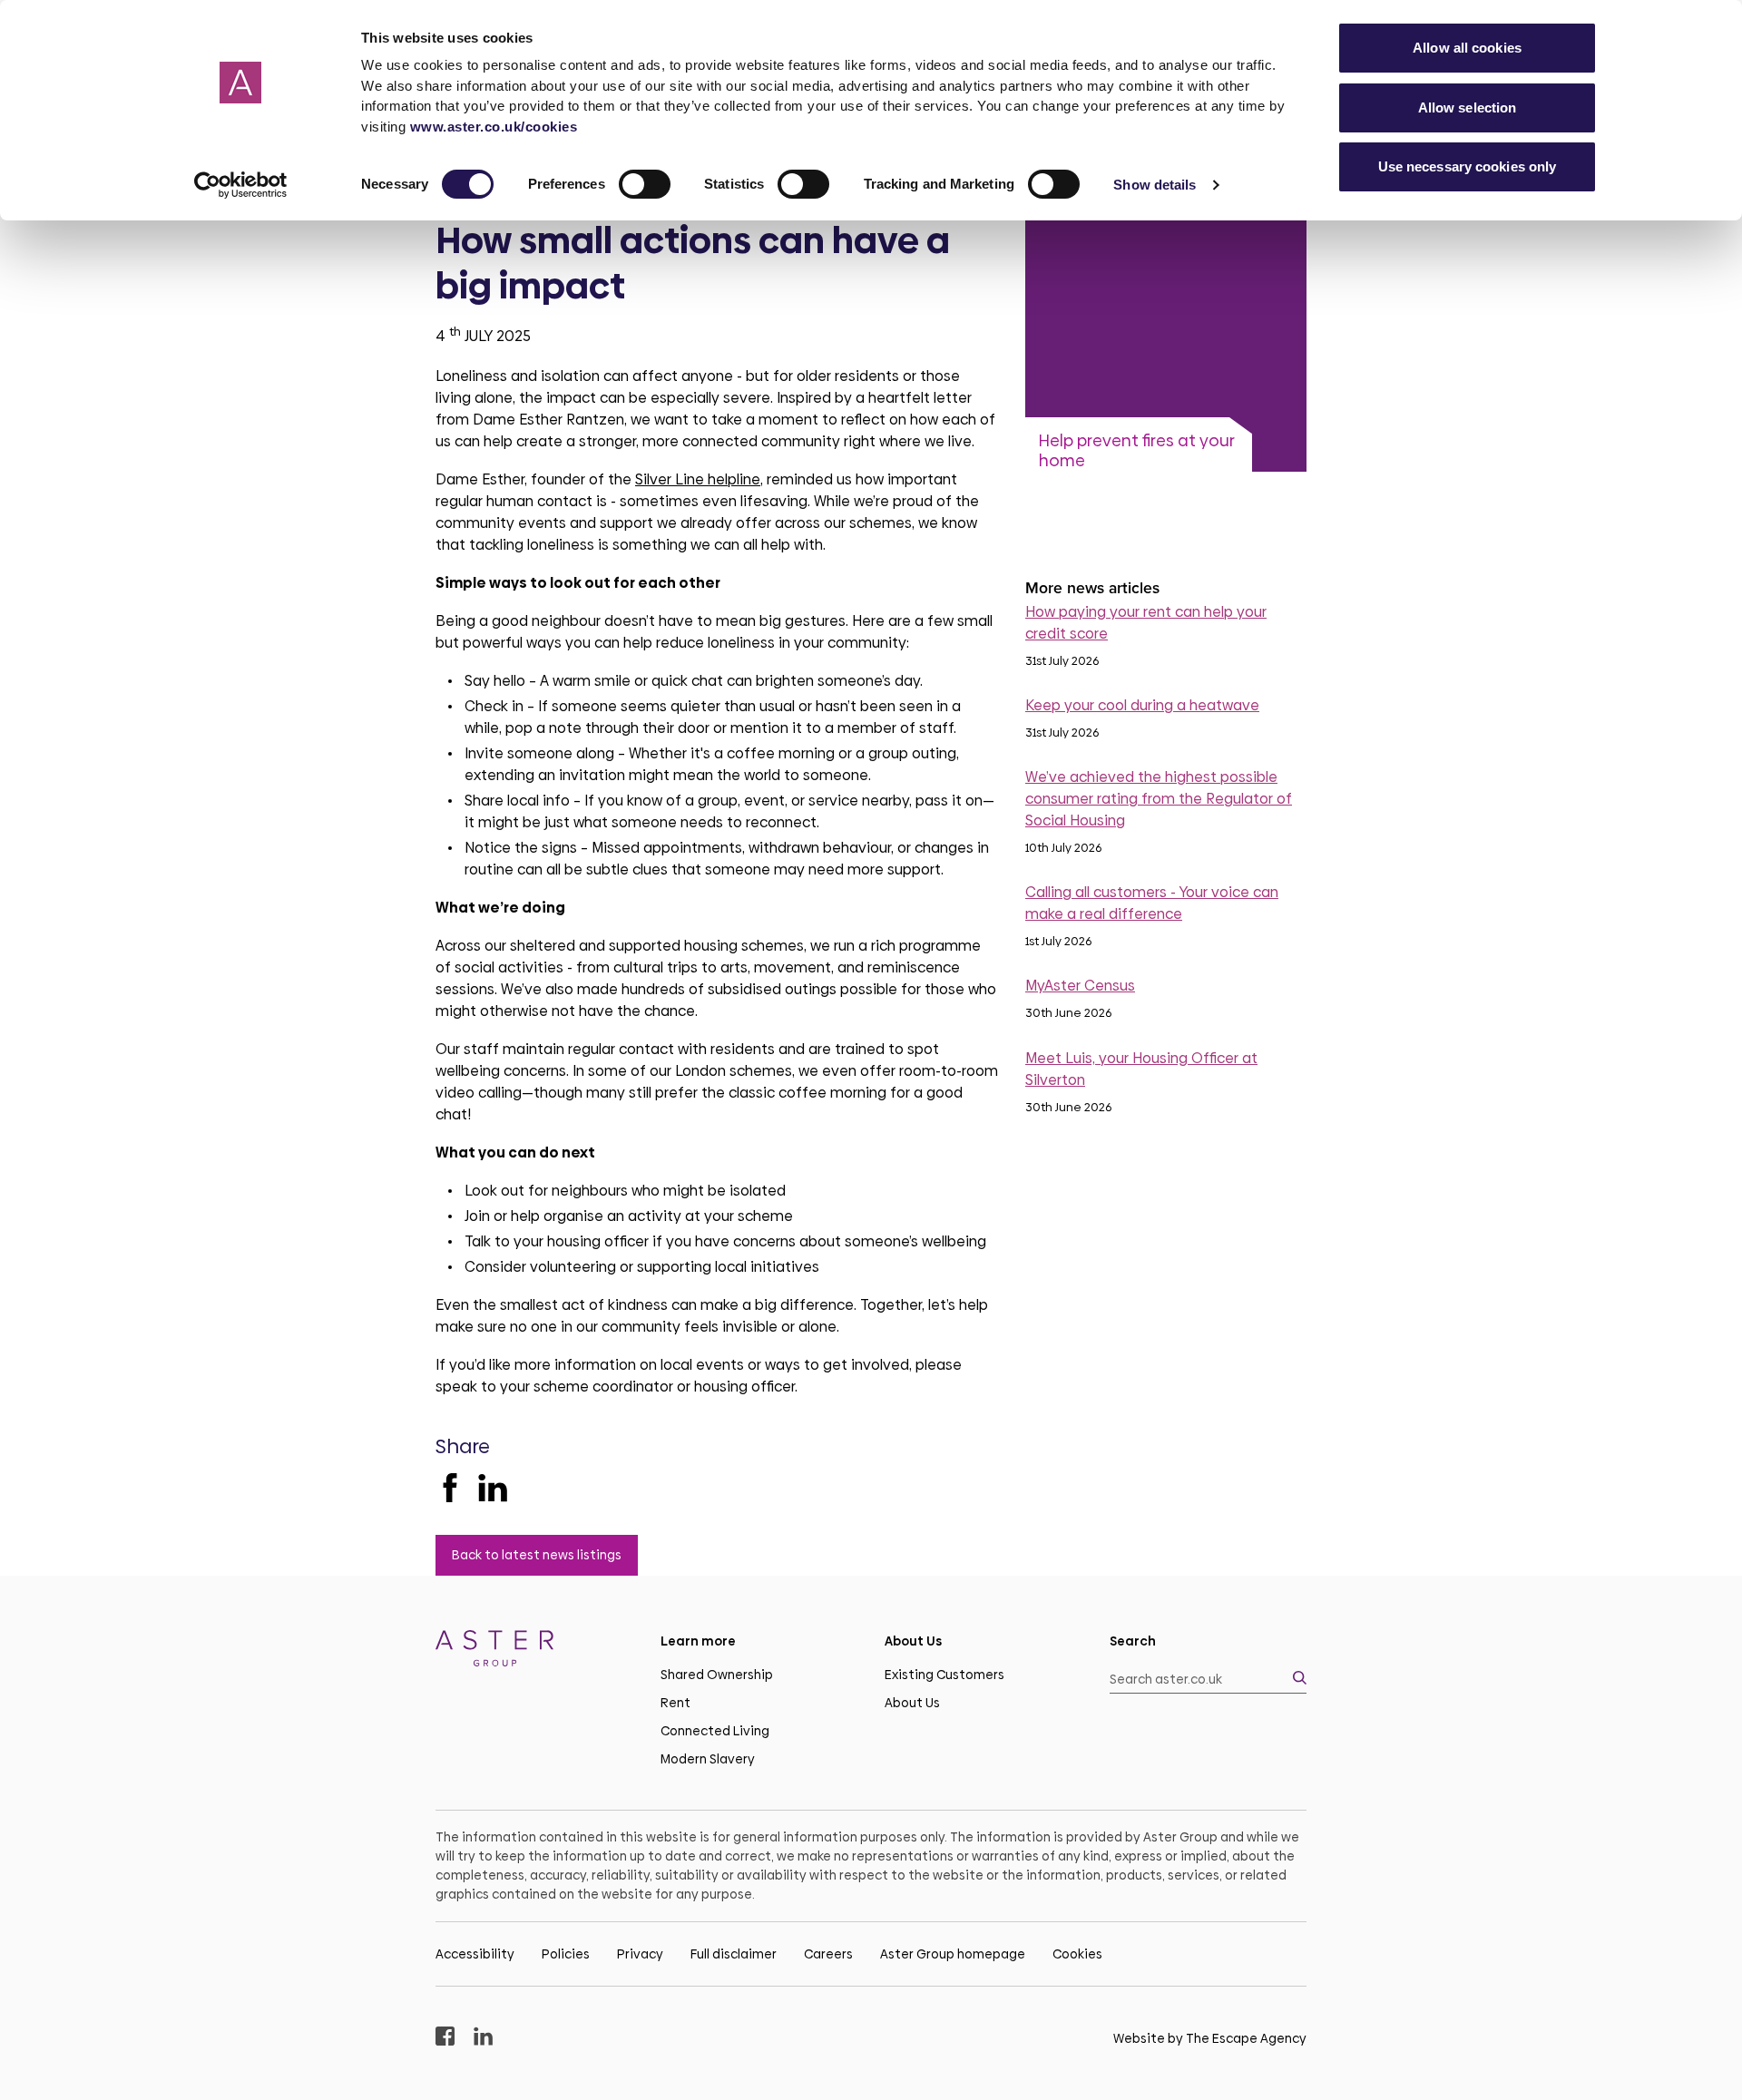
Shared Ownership (717, 1675)
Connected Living (715, 1731)
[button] (1209, 1680)
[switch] (645, 184)
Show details (1155, 185)
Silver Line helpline (698, 479)
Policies (566, 1954)
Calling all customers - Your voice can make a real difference (1152, 903)
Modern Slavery (708, 1759)
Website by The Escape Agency (1210, 2038)
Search (1133, 1641)
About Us (912, 1703)
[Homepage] (534, 1651)
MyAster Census (1080, 986)
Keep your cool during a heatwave (1142, 705)
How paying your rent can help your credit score (1146, 623)
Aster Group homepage (953, 1954)
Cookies (1077, 1954)
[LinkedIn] (493, 1488)
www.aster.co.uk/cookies (494, 127)
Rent (675, 1703)
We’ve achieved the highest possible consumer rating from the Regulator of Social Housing (1159, 799)
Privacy (640, 1954)
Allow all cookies (1467, 48)
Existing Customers (944, 1675)
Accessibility (475, 1954)
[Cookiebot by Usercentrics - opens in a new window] (241, 185)
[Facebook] (450, 1488)
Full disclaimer (734, 1954)
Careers (828, 1954)
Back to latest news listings (537, 1555)
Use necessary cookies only (1468, 166)
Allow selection (1468, 107)
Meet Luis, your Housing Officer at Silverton (1141, 1069)
